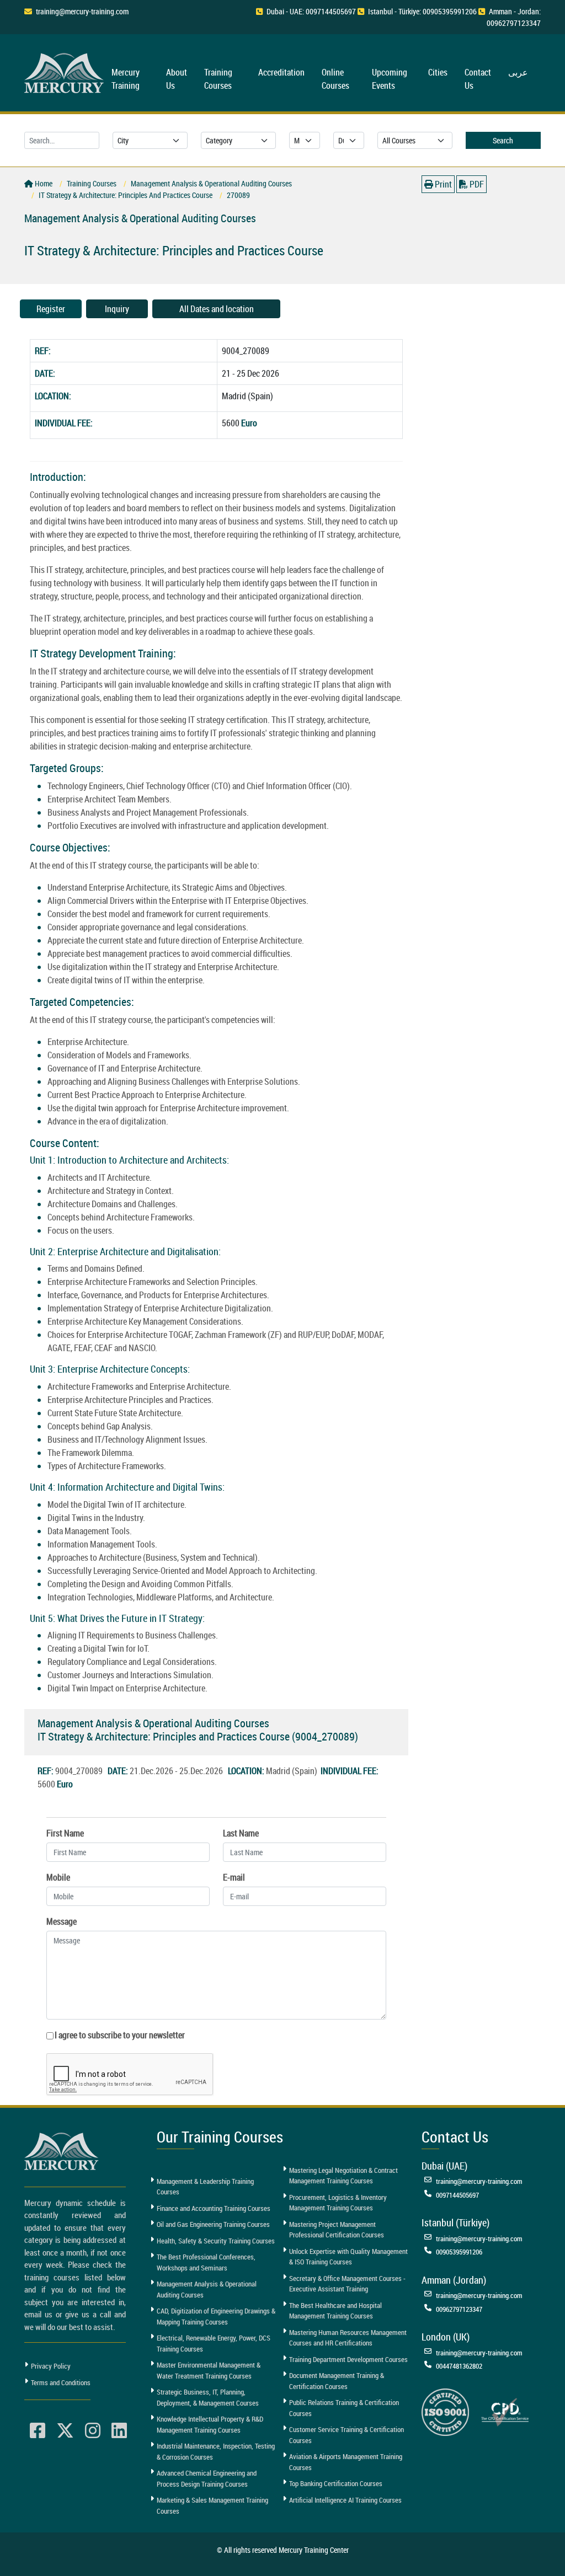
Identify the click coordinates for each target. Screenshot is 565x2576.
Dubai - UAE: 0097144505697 (311, 11)
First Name (65, 1833)
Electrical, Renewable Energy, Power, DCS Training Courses (214, 2343)
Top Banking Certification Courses (336, 2483)
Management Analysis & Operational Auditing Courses (207, 2289)
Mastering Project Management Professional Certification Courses (337, 2230)
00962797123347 (459, 2309)
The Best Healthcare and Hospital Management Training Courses (335, 2311)
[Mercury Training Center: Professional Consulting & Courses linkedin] (119, 2431)
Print (443, 184)
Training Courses (218, 79)
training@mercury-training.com (82, 11)
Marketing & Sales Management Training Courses (212, 2505)
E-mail (234, 1877)
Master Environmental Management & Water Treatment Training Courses (209, 2370)
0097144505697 (457, 2195)
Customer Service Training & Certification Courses (347, 2435)
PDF (476, 184)
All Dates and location (217, 309)
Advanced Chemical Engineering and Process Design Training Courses (207, 2478)
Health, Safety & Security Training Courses (216, 2241)
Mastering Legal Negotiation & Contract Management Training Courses (343, 2176)
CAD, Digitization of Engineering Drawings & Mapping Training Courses (216, 2316)
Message (62, 1921)
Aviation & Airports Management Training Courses (346, 2462)
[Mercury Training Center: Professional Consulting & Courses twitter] (65, 2431)
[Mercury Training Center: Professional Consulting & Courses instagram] (93, 2431)
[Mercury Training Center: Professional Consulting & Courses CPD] (505, 2411)
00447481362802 (459, 2366)
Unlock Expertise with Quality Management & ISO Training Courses (348, 2257)
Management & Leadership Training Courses (205, 2187)
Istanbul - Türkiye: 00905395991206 (422, 11)
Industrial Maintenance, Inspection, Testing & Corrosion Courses (216, 2451)
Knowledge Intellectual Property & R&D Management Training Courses (210, 2424)
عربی (518, 72)
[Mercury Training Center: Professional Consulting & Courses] (66, 71)
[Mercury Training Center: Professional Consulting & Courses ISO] (445, 2411)
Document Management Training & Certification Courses (337, 2381)
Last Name (241, 1833)
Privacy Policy (51, 2366)
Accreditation (281, 72)
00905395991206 (459, 2252)
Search (503, 140)
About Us (177, 79)
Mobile (58, 1877)
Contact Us (478, 79)
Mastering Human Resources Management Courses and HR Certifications (348, 2338)
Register (51, 309)
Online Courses (335, 79)
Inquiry (117, 309)
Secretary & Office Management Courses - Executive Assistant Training (347, 2284)
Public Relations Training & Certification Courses (344, 2408)
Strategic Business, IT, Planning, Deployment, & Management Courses (208, 2397)
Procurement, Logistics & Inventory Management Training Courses (338, 2203)
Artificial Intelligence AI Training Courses (345, 2500)
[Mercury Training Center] (63, 2151)
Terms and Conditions (61, 2382)
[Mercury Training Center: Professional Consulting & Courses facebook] (38, 2431)
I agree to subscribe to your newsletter (120, 2035)
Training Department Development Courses (348, 2359)
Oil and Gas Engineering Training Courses (213, 2224)
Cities (438, 72)
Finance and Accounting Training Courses (214, 2208)
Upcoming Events (390, 79)
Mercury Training (126, 79)
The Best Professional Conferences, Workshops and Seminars (206, 2262)
